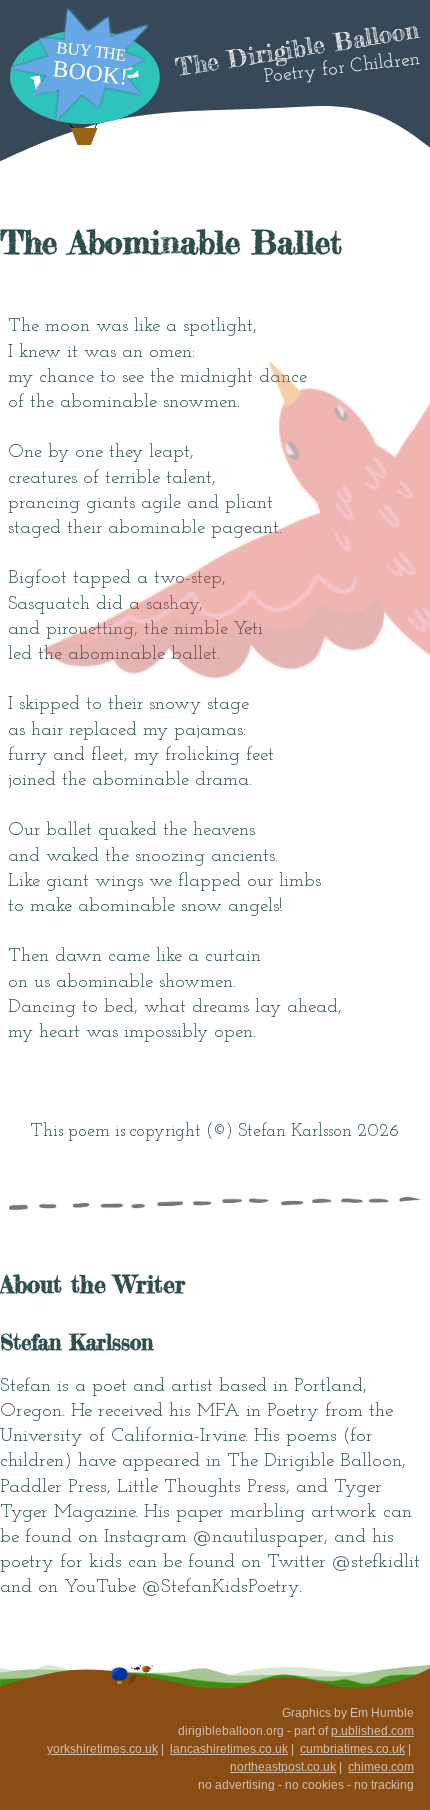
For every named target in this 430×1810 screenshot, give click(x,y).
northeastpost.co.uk (283, 1767)
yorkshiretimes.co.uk (102, 1749)
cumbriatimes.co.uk (352, 1749)
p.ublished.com (372, 1731)
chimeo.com (381, 1767)
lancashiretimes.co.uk (229, 1749)
